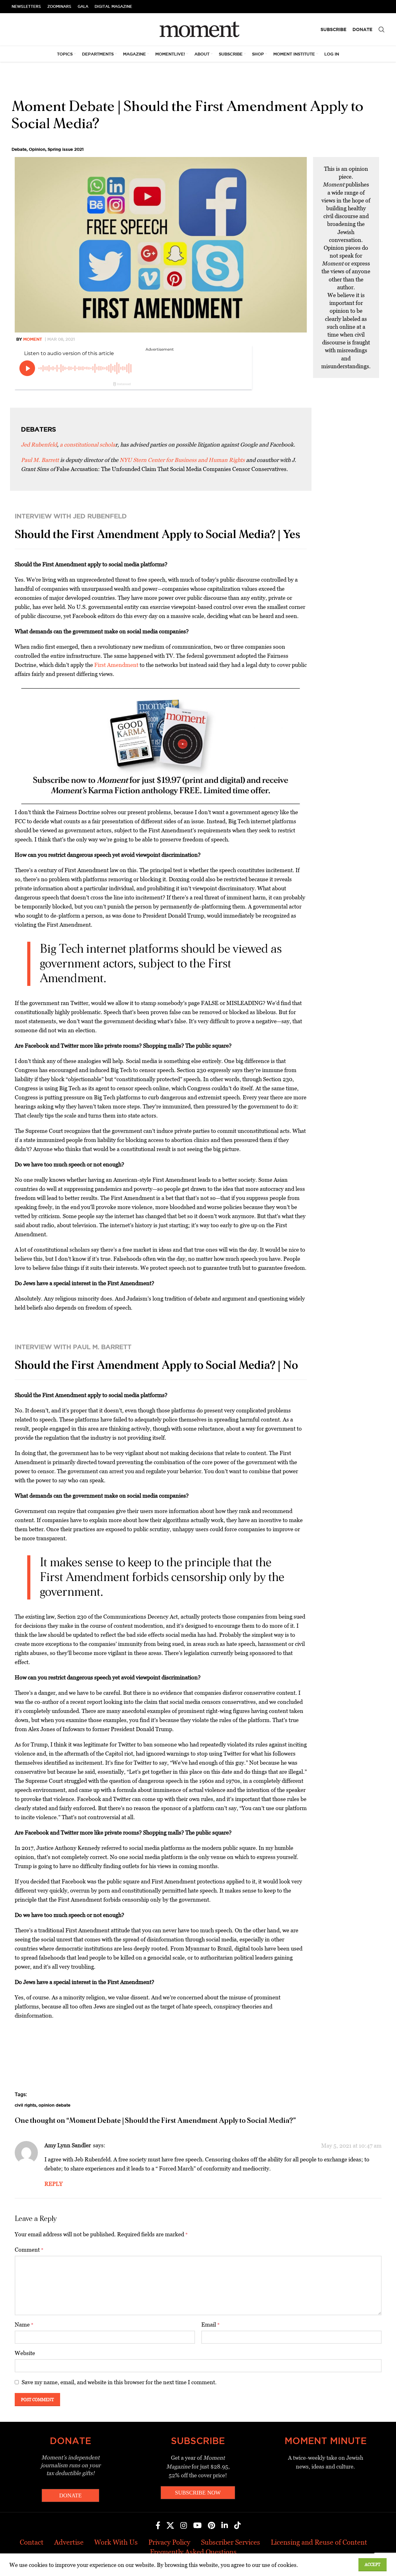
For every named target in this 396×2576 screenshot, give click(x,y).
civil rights (26, 2105)
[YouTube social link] (197, 2526)
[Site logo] (198, 29)
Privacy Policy (169, 2542)
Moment (33, 339)
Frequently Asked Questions (193, 2552)
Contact (32, 2542)
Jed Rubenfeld (39, 445)
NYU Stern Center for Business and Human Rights (182, 460)
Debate (19, 149)
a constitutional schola (87, 445)
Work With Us (116, 2542)
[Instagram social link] (184, 2526)
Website (25, 2353)
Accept (373, 2565)
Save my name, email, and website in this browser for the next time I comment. (119, 2382)
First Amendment (116, 665)
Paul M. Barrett (40, 460)
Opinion (37, 149)
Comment (29, 2250)
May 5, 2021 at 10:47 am (351, 2146)
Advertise (69, 2542)
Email (211, 2325)
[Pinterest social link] (211, 2526)
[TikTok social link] (237, 2526)
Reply (54, 2184)
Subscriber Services (231, 2542)
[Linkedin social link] (225, 2526)
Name (24, 2325)
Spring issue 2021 (66, 149)
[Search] (382, 29)
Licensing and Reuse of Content (319, 2542)
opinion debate (54, 2105)
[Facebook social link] (158, 2526)
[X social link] (170, 2526)
